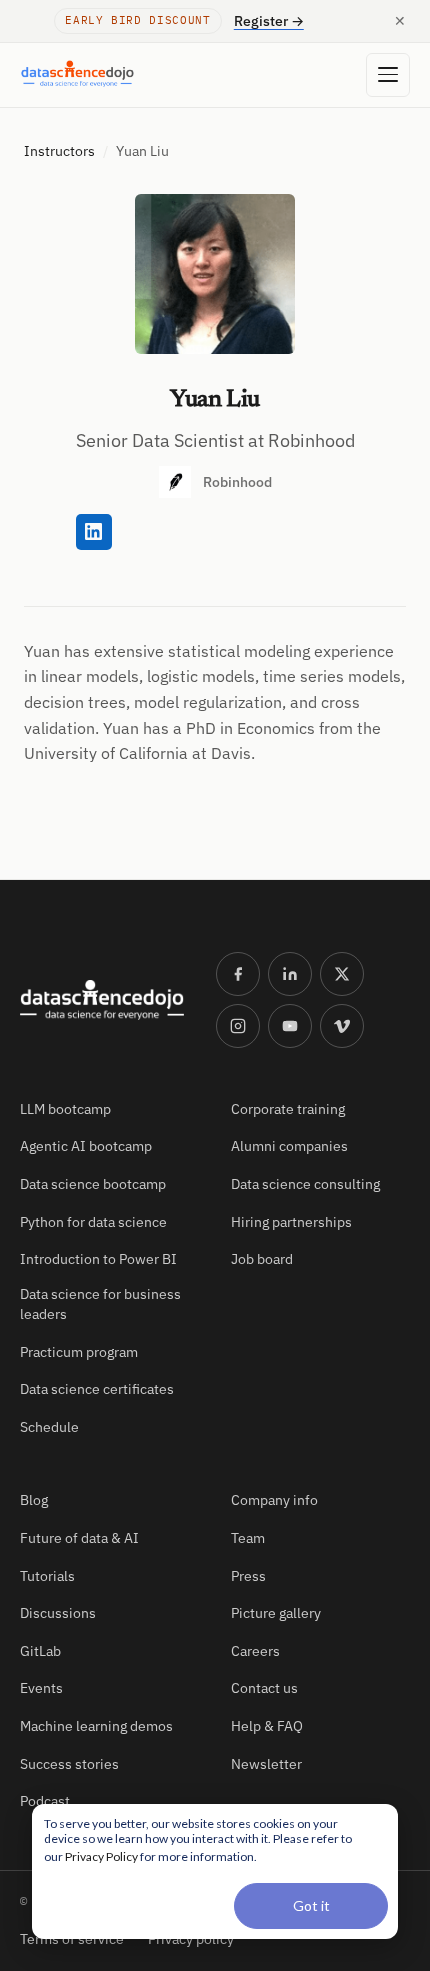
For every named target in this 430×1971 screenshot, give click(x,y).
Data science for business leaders (100, 1304)
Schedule (49, 1427)
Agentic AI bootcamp (86, 1146)
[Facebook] (238, 974)
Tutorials (47, 1576)
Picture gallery (276, 1613)
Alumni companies (289, 1146)
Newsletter (266, 1764)
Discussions (58, 1613)
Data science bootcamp (93, 1184)
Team (248, 1538)
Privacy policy (191, 1939)
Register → (269, 21)
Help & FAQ (267, 1726)
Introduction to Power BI (98, 1259)
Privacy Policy (101, 1856)
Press (248, 1576)
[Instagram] (238, 1026)
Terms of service (72, 1939)
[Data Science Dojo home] (102, 1000)
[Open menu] (388, 75)
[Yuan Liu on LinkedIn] (94, 532)
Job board (262, 1259)
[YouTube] (290, 1026)
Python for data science (93, 1222)
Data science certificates (97, 1389)
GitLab (40, 1651)
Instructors (59, 151)
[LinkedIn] (290, 974)
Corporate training (288, 1109)
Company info (274, 1500)
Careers (255, 1651)
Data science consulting (305, 1184)
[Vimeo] (342, 1026)
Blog (34, 1500)
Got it (311, 1905)
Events (41, 1688)
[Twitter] (342, 974)
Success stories (69, 1764)
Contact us (264, 1688)
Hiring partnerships (291, 1222)
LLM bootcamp (65, 1109)
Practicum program (79, 1352)
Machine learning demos (96, 1726)
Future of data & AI (79, 1538)
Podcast (45, 1801)
